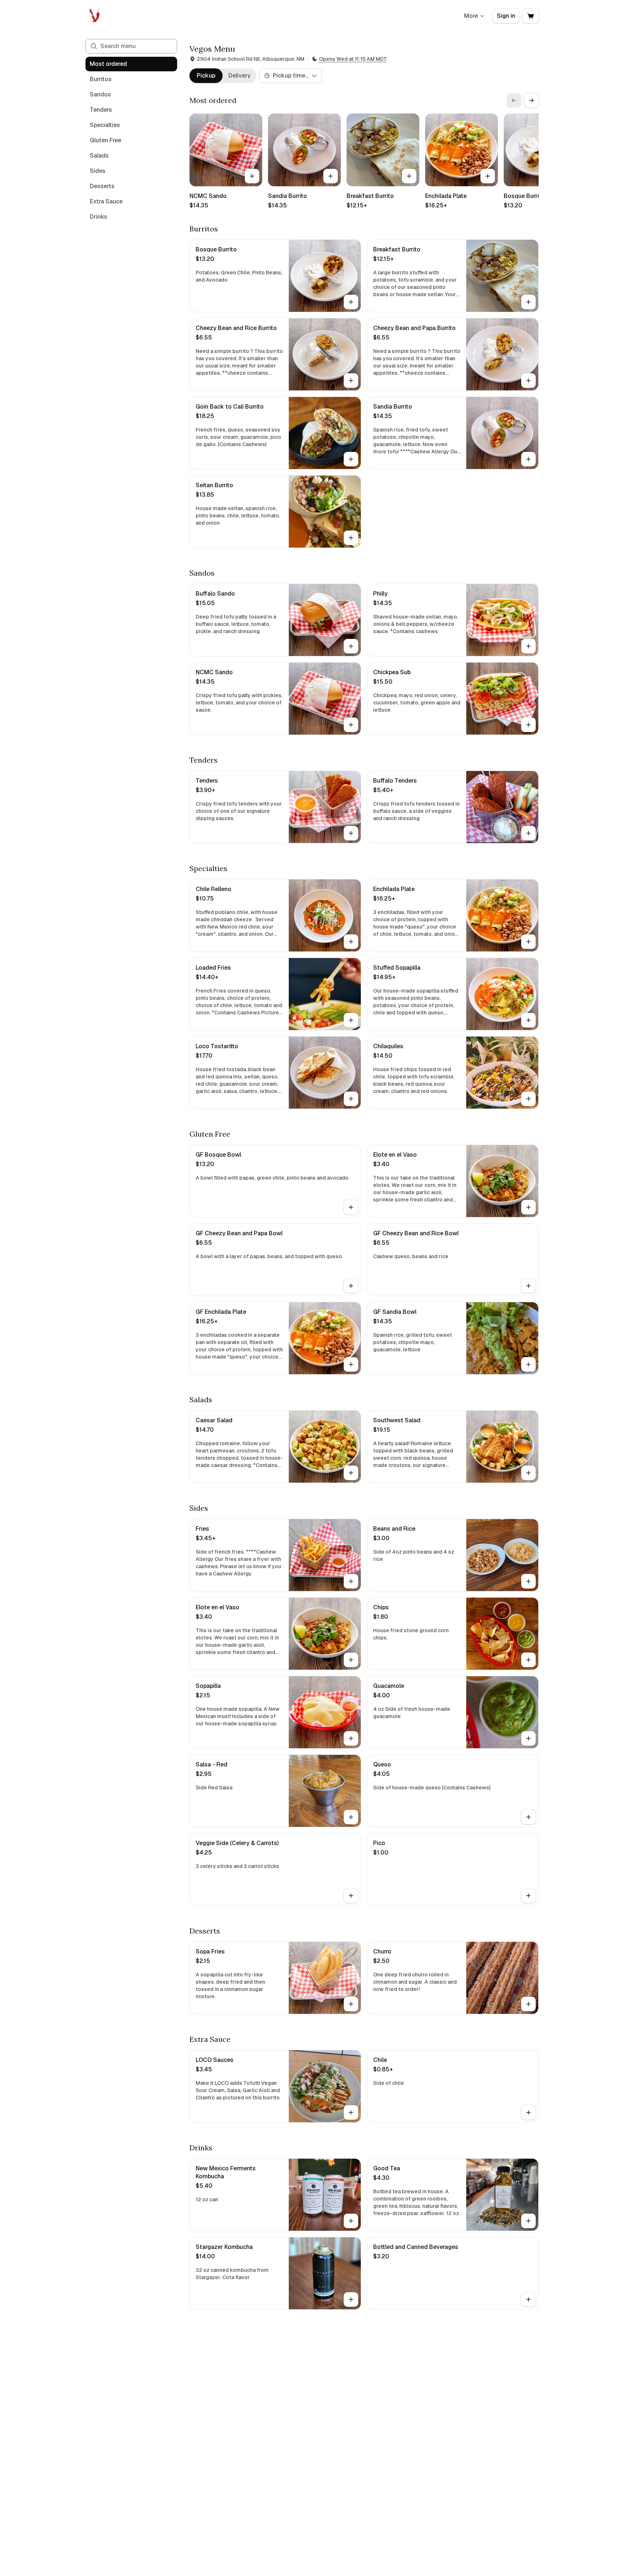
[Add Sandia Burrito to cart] (331, 176)
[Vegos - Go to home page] (95, 16)
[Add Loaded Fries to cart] (351, 1020)
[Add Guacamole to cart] (528, 1738)
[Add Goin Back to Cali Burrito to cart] (351, 459)
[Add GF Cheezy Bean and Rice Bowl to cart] (528, 1286)
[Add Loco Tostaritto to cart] (351, 1099)
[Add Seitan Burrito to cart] (351, 538)
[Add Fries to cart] (351, 1581)
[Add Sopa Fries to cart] (351, 2004)
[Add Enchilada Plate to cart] (488, 176)
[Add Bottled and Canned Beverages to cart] (528, 2299)
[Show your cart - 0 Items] (531, 16)
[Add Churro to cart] (528, 2004)
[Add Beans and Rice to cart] (528, 1581)
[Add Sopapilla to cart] (351, 1738)
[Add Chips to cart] (528, 1660)
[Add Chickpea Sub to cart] (528, 725)
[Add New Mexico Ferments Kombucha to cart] (351, 2221)
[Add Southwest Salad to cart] (528, 1473)
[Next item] (531, 100)
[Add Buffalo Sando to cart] (351, 646)
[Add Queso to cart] (528, 1817)
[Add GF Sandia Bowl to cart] (528, 1364)
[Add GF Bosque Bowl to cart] (351, 1207)
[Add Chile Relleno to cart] (351, 942)
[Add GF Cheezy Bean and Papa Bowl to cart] (351, 1286)
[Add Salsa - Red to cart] (351, 1817)
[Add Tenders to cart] (351, 833)
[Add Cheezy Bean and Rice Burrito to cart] (351, 381)
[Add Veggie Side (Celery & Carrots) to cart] (351, 1896)
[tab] (206, 76)
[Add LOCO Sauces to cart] (351, 2112)
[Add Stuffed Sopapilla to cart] (528, 1020)
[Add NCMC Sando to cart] (252, 176)
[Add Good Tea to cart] (528, 2221)
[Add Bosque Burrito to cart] (351, 302)
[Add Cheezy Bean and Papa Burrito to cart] (528, 381)
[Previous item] (514, 100)
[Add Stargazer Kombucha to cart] (351, 2299)
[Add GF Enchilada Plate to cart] (351, 1364)
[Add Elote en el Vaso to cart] (528, 1207)
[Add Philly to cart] (528, 646)
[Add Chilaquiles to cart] (528, 1099)
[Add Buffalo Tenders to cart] (528, 833)
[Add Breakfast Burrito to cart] (409, 176)
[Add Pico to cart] (528, 1896)
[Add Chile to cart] (528, 2112)
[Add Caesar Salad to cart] (351, 1473)
